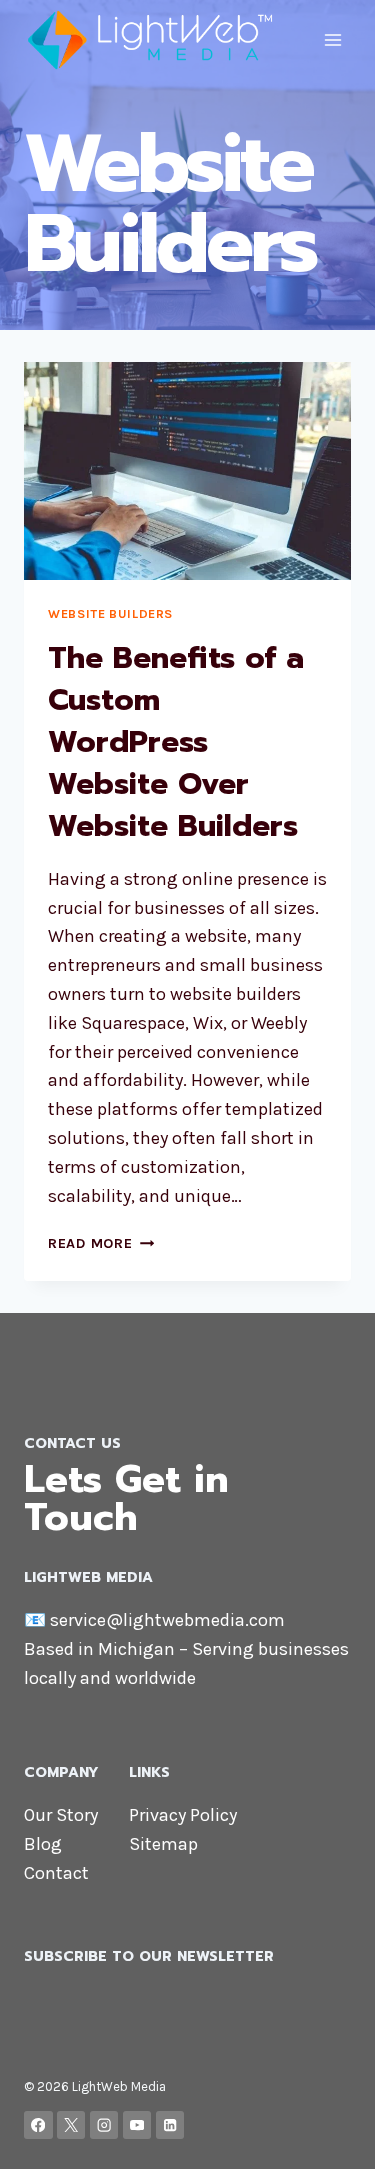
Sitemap (163, 1844)
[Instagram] (104, 2125)
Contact (56, 1873)
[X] (71, 2125)
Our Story (61, 1815)
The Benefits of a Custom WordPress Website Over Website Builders (176, 742)
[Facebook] (38, 2125)
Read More (101, 1243)
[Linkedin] (170, 2125)
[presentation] (187, 471)
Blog (43, 1844)
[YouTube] (137, 2125)
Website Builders (110, 613)
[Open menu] (332, 39)
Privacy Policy (183, 1815)
